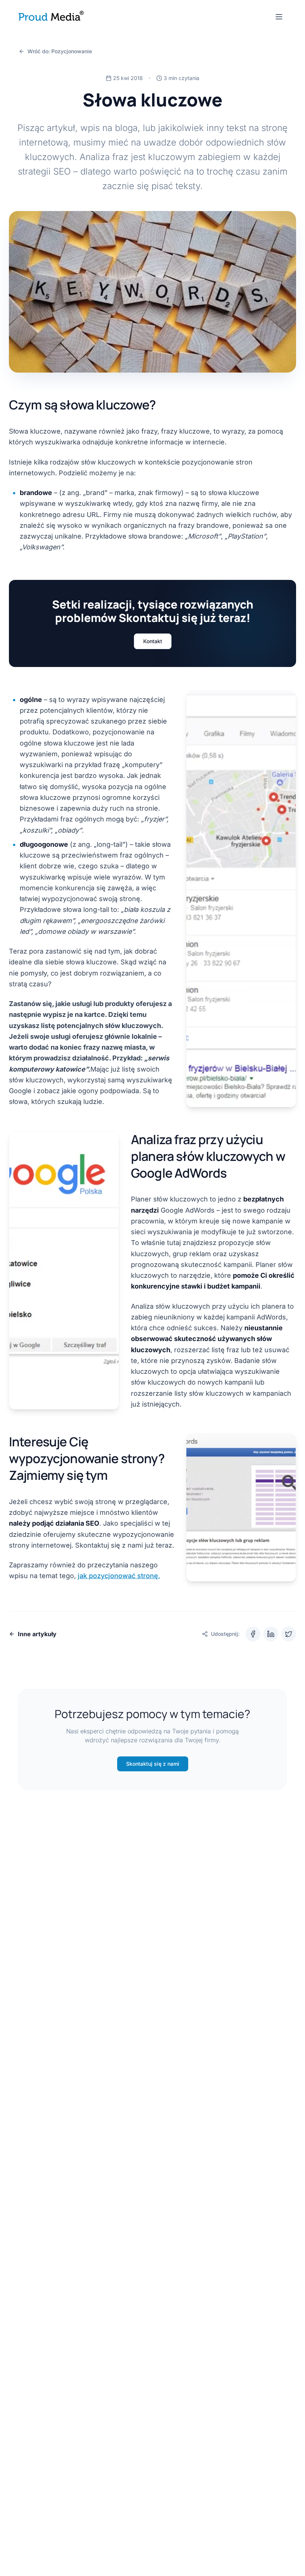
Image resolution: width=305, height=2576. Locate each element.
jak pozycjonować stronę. (119, 1576)
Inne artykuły (37, 1634)
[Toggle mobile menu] (279, 17)
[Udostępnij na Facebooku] (253, 1634)
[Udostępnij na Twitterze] (289, 1634)
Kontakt (153, 641)
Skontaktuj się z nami (153, 1764)
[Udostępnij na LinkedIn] (271, 1634)
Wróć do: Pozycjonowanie (60, 51)
